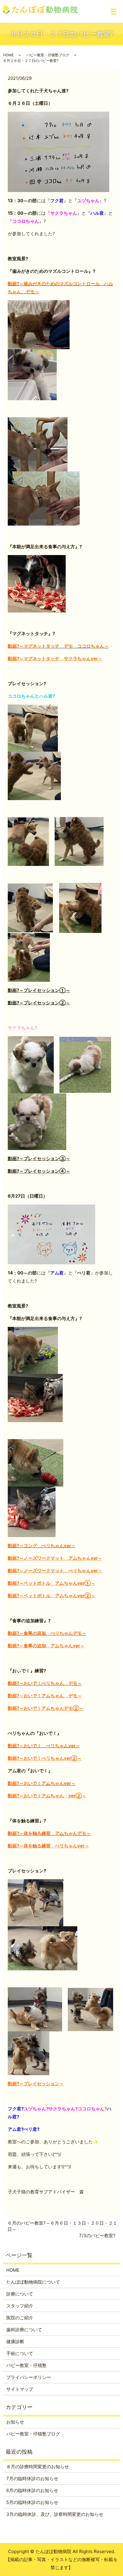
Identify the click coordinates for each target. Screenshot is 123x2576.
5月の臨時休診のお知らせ (32, 2502)
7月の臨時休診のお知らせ (32, 2478)
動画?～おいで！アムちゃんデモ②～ (46, 1708)
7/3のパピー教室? (97, 2236)
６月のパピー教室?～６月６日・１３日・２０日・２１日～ (62, 2226)
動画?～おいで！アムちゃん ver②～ (47, 1796)
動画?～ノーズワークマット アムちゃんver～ (55, 1558)
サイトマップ (20, 2389)
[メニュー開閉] (114, 12)
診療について (20, 2294)
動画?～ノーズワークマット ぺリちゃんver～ (55, 1571)
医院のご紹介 (20, 2318)
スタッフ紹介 (20, 2306)
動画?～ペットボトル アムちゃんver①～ (51, 1583)
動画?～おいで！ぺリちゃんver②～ (45, 1758)
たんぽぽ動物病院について (33, 2282)
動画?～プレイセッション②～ (39, 1003)
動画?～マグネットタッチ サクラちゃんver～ (55, 659)
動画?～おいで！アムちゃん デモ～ (45, 1696)
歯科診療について (24, 2330)
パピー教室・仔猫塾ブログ (48, 55)
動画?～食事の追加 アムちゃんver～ (46, 1646)
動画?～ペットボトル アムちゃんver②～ (51, 1596)
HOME (8, 55)
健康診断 (15, 2342)
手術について (20, 2353)
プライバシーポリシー (29, 2377)
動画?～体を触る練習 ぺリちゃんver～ (48, 1846)
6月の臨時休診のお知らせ (32, 2490)
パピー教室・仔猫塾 (26, 2365)
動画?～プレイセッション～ (36, 2084)
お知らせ (15, 2422)
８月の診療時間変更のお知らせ (38, 2467)
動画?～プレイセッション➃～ (39, 1171)
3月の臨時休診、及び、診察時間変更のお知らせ (55, 2514)
